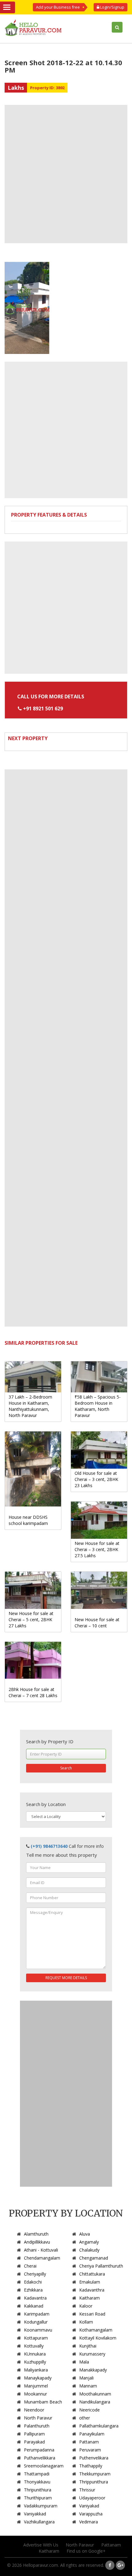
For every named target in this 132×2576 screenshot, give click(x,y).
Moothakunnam (95, 2394)
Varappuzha (91, 2514)
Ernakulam (90, 2282)
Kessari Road (92, 2314)
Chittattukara (92, 2274)
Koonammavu (38, 2330)
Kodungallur (36, 2322)
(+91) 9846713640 (49, 1846)
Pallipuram (34, 2434)
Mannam (88, 2386)
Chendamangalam (42, 2258)
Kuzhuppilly (35, 2362)
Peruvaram (90, 2450)
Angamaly (89, 2242)
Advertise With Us (41, 2545)
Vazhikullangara (39, 2522)
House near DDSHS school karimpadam (28, 1520)
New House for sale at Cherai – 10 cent (97, 1623)
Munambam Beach (43, 2402)
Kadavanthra (92, 2290)
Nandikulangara (95, 2402)
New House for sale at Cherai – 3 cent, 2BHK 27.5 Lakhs (97, 1549)
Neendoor (34, 2410)
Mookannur (35, 2394)
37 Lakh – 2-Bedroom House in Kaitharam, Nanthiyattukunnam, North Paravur (30, 1406)
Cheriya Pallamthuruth (101, 2266)
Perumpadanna (39, 2450)
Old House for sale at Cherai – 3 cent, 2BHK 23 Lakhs (96, 1479)
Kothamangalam (96, 2330)
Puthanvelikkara (40, 2458)
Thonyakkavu (37, 2482)
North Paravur (38, 2418)
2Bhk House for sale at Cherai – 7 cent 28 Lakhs (33, 1692)
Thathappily (91, 2466)
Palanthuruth (37, 2426)
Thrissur (87, 2490)
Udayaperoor (92, 2498)
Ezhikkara (33, 2290)
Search (66, 1768)
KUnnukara (35, 2354)
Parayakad (34, 2442)
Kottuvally (34, 2346)
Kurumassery (92, 2354)
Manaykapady (38, 2378)
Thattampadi (37, 2474)
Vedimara (89, 2522)
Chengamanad (94, 2258)
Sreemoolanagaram (44, 2466)
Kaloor (86, 2306)
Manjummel (36, 2386)
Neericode (89, 2410)
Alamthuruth (36, 2234)
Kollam (86, 2322)
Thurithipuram (38, 2498)
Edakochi (33, 2282)
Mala (84, 2362)
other (85, 2418)
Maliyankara (36, 2370)
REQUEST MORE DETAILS (66, 1978)
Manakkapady (93, 2370)
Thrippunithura (94, 2482)
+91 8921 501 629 (43, 708)
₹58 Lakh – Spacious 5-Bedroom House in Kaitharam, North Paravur (98, 1406)
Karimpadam (37, 2314)
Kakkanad (34, 2306)
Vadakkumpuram (41, 2506)
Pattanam (89, 2442)
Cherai (30, 2266)
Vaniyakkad (35, 2514)
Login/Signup (112, 7)
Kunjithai (88, 2346)
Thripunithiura (38, 2490)
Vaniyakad (89, 2506)
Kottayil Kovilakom (98, 2338)
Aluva (85, 2234)
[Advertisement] (66, 174)
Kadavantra (35, 2298)
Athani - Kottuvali (41, 2250)
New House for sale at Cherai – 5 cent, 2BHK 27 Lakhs (31, 1619)
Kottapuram (36, 2338)
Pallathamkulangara (99, 2426)
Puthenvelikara (94, 2458)
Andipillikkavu (37, 2242)
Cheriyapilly (35, 2274)
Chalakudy (89, 2250)
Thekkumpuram (95, 2474)
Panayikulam (92, 2434)
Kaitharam (89, 2298)
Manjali (86, 2378)
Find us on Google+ (86, 2551)
